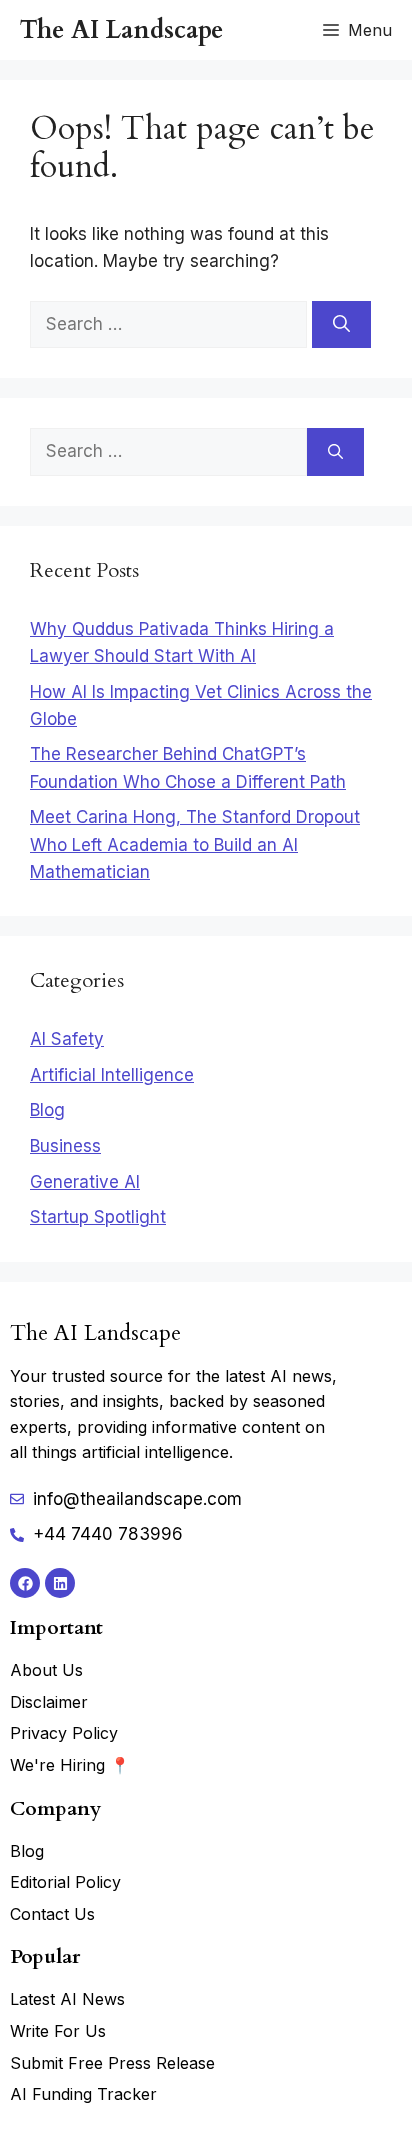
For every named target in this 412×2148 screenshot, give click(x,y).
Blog (47, 1110)
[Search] (341, 325)
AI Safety (67, 1039)
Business (65, 1146)
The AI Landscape (121, 30)
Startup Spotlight (98, 1217)
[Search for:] (171, 324)
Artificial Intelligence (112, 1075)
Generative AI (85, 1182)
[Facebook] (25, 1583)
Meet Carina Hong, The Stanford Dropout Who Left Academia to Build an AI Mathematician (195, 844)
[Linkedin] (60, 1583)
